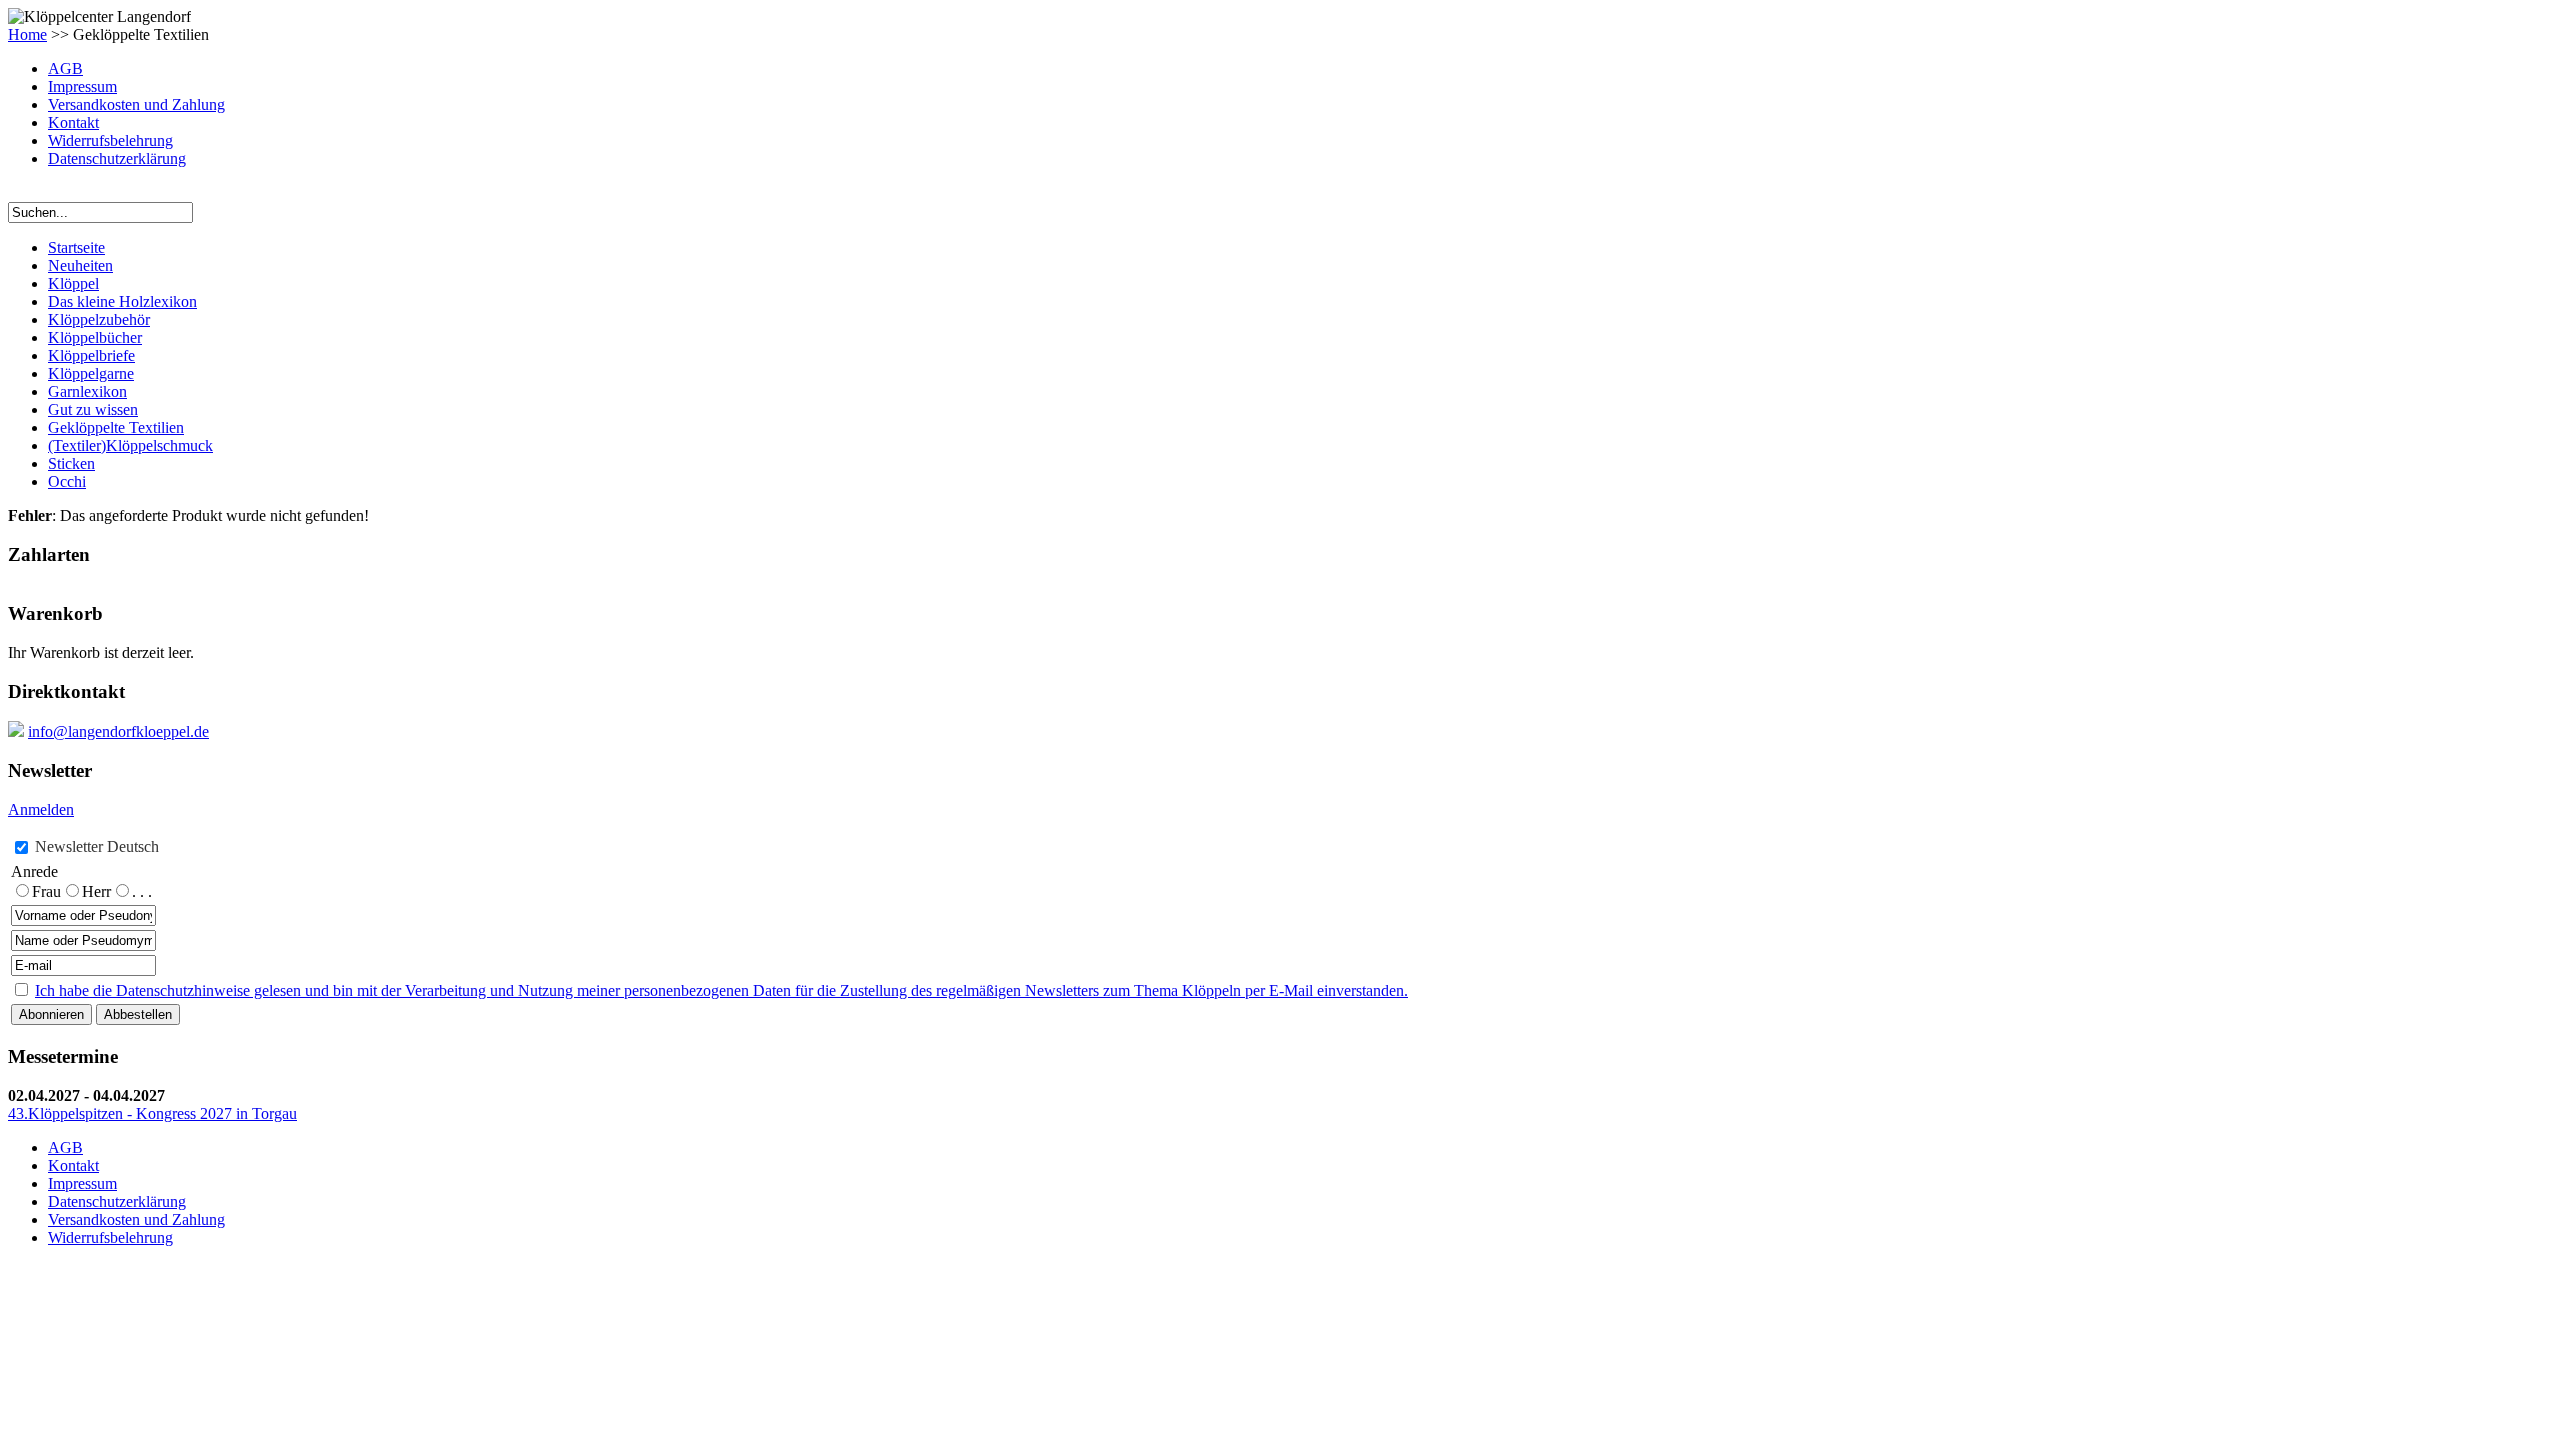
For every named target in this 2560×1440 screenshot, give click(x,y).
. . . (142, 891)
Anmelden (41, 809)
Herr (96, 891)
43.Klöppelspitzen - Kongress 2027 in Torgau (152, 1113)
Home (27, 34)
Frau (46, 891)
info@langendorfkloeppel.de (118, 731)
